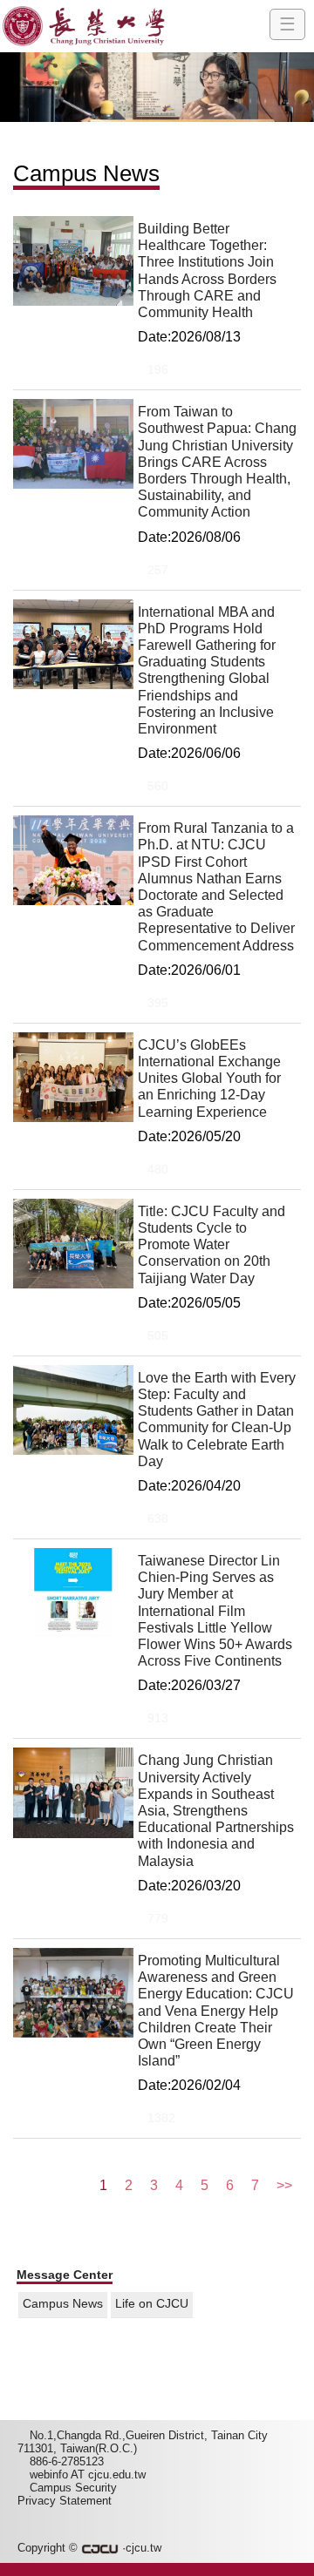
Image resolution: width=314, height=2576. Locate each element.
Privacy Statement (65, 2501)
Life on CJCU (152, 2304)
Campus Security (73, 2488)
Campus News (63, 2304)
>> (284, 2185)
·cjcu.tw (140, 2548)
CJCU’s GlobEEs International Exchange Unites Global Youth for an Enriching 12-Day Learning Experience (209, 1078)
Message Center (65, 2275)
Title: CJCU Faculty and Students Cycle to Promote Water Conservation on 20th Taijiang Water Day (212, 1245)
